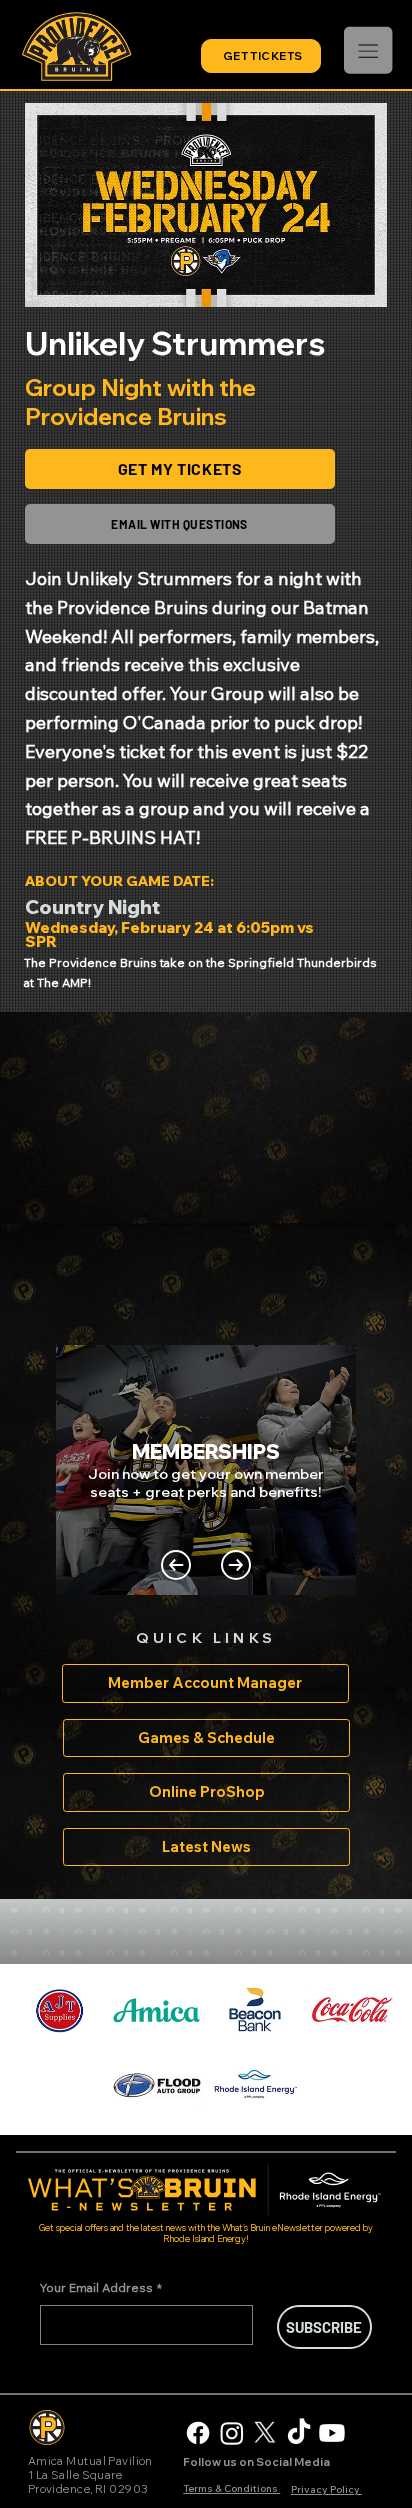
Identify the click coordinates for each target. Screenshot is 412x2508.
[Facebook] (198, 2433)
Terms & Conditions (231, 2488)
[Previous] (176, 1565)
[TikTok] (299, 2433)
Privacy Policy (326, 2489)
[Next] (236, 1565)
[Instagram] (232, 2433)
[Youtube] (332, 2433)
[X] (265, 2433)
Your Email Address (101, 2287)
